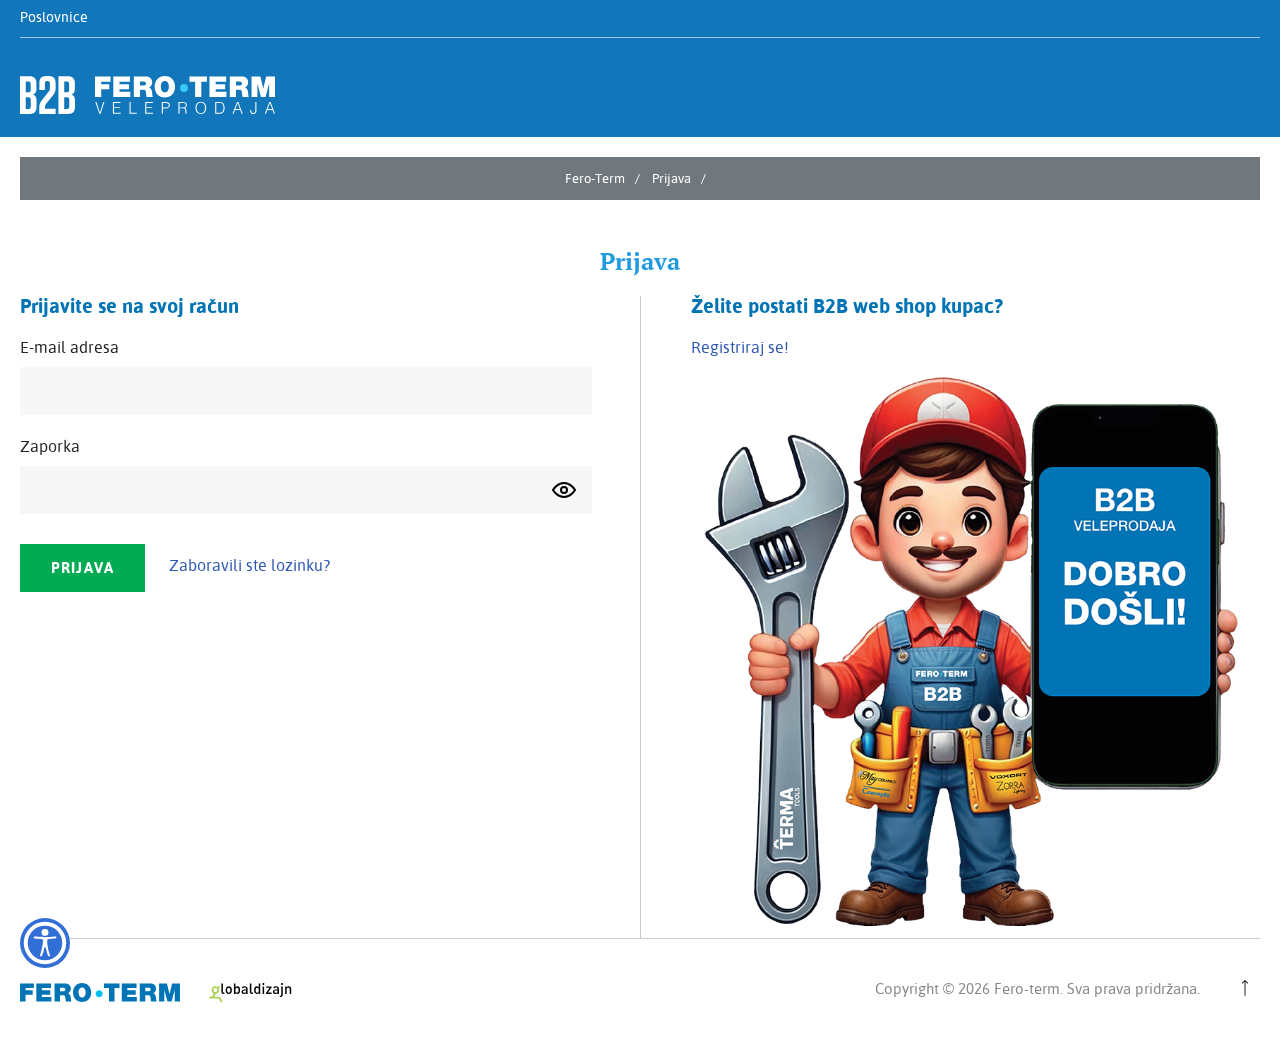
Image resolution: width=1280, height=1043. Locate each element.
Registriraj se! (740, 347)
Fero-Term (595, 178)
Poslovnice (54, 17)
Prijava (671, 178)
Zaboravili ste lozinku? (249, 565)
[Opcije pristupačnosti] (45, 943)
